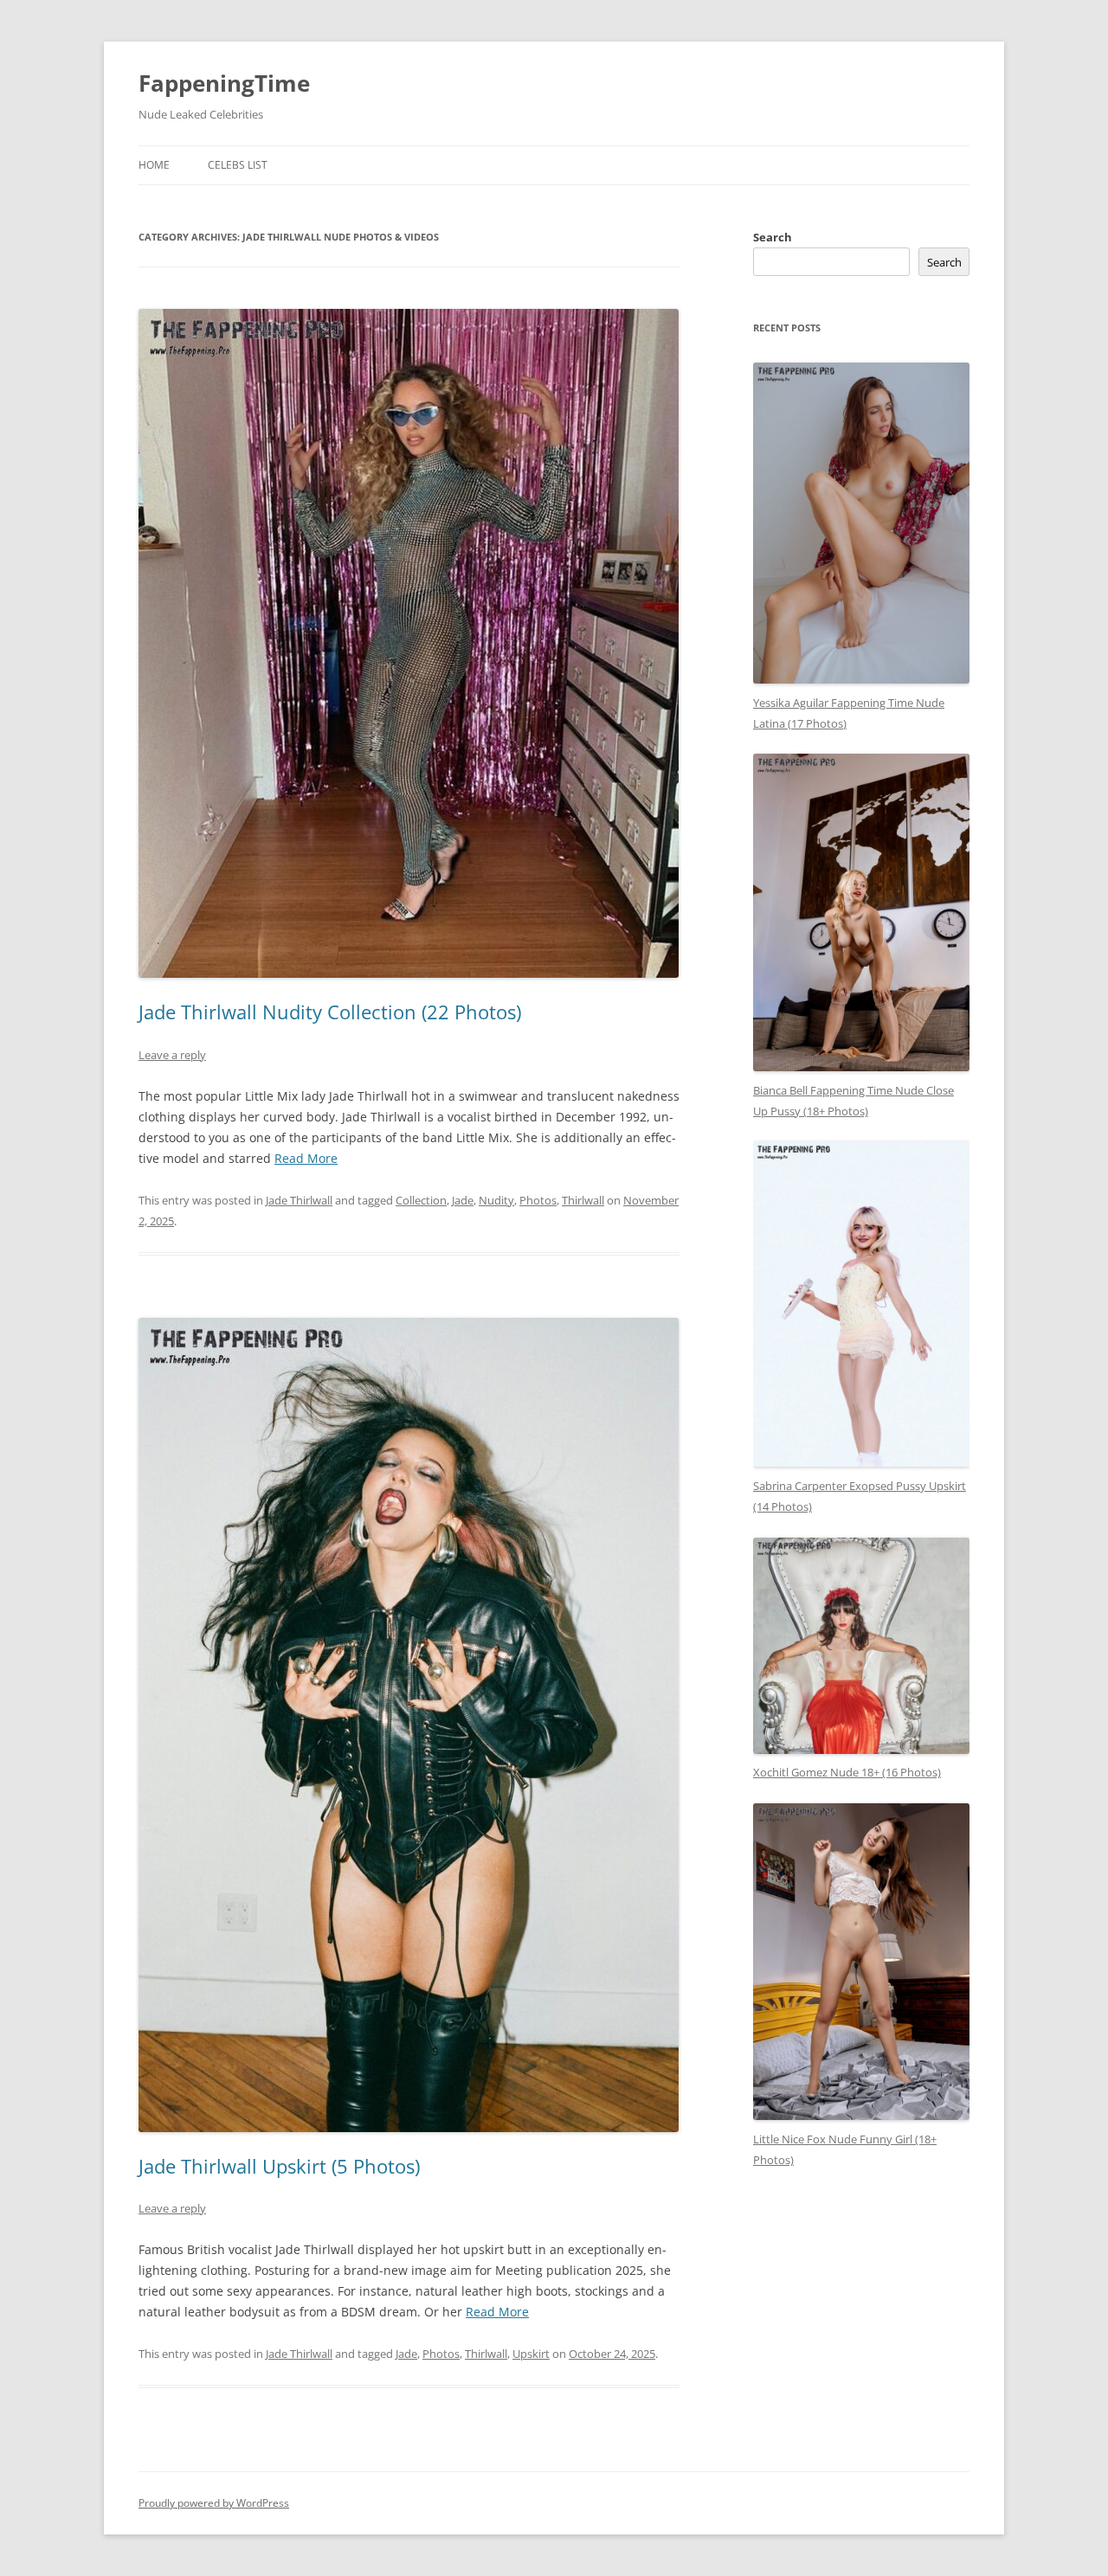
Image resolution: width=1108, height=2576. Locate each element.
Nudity (496, 1200)
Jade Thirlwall (299, 1200)
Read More (306, 1158)
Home (154, 165)
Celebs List (238, 165)
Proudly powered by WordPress (214, 2503)
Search (773, 237)
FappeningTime (224, 83)
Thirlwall (583, 1200)
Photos (538, 1200)
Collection (421, 1200)
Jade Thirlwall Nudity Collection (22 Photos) (330, 1012)
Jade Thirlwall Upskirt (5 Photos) (279, 2166)
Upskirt (531, 2354)
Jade (463, 1200)
